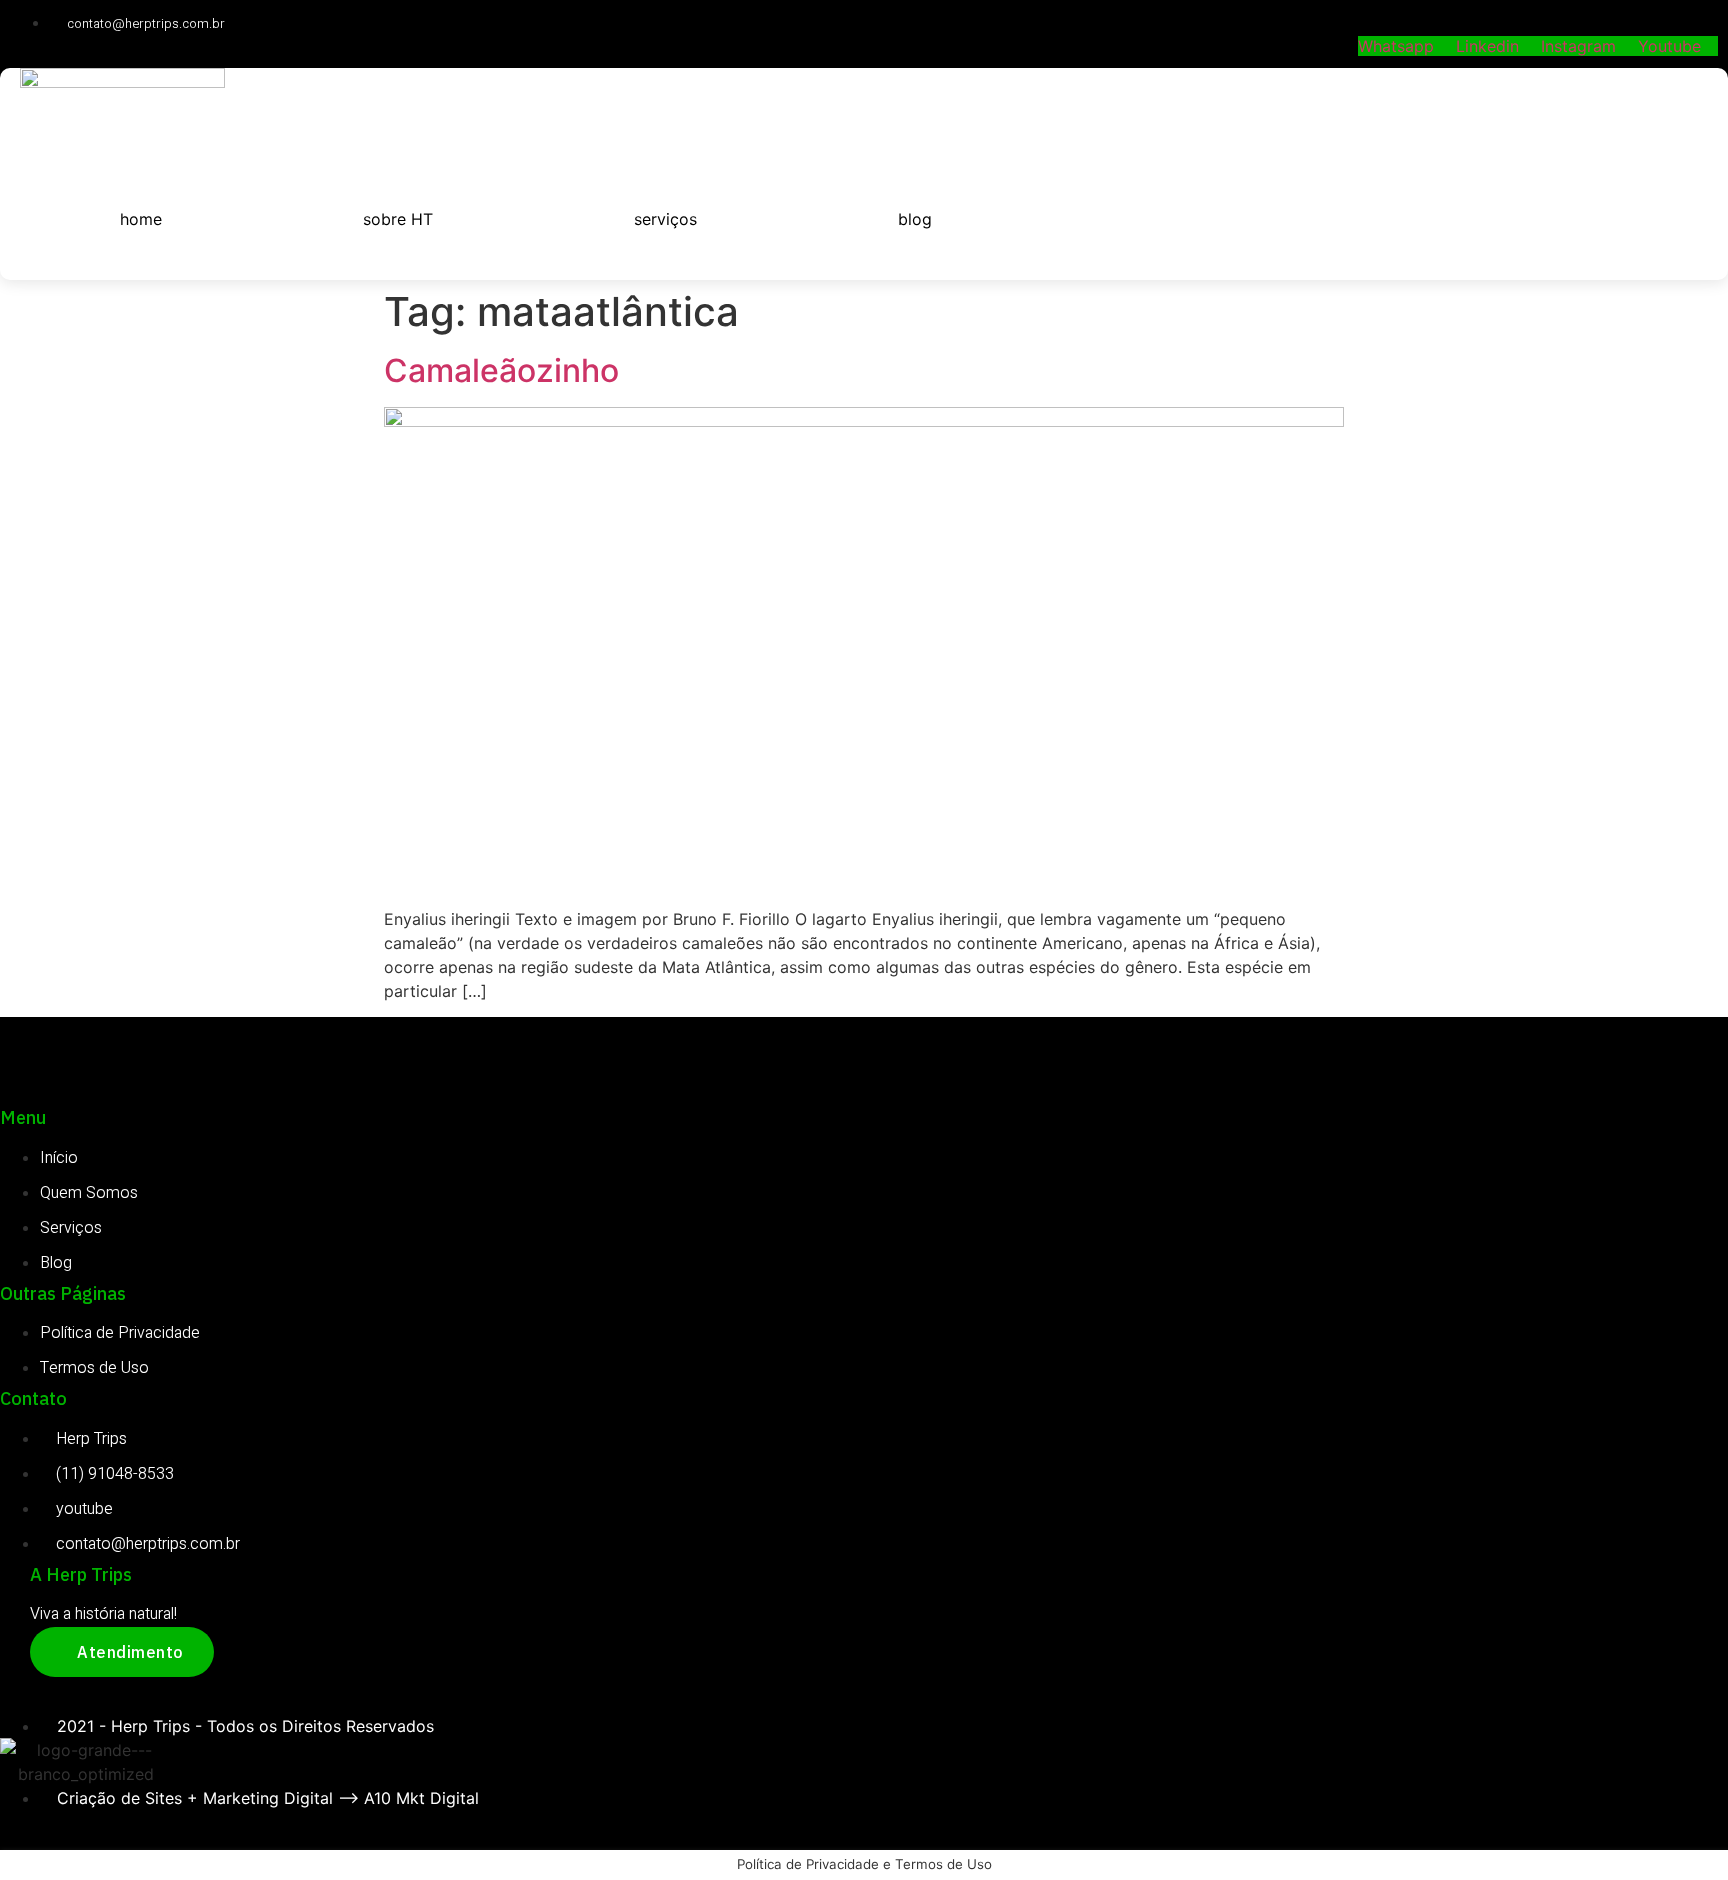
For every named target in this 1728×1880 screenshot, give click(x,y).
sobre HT (398, 219)
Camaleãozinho (501, 370)
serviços (665, 219)
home (141, 219)
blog (915, 219)
